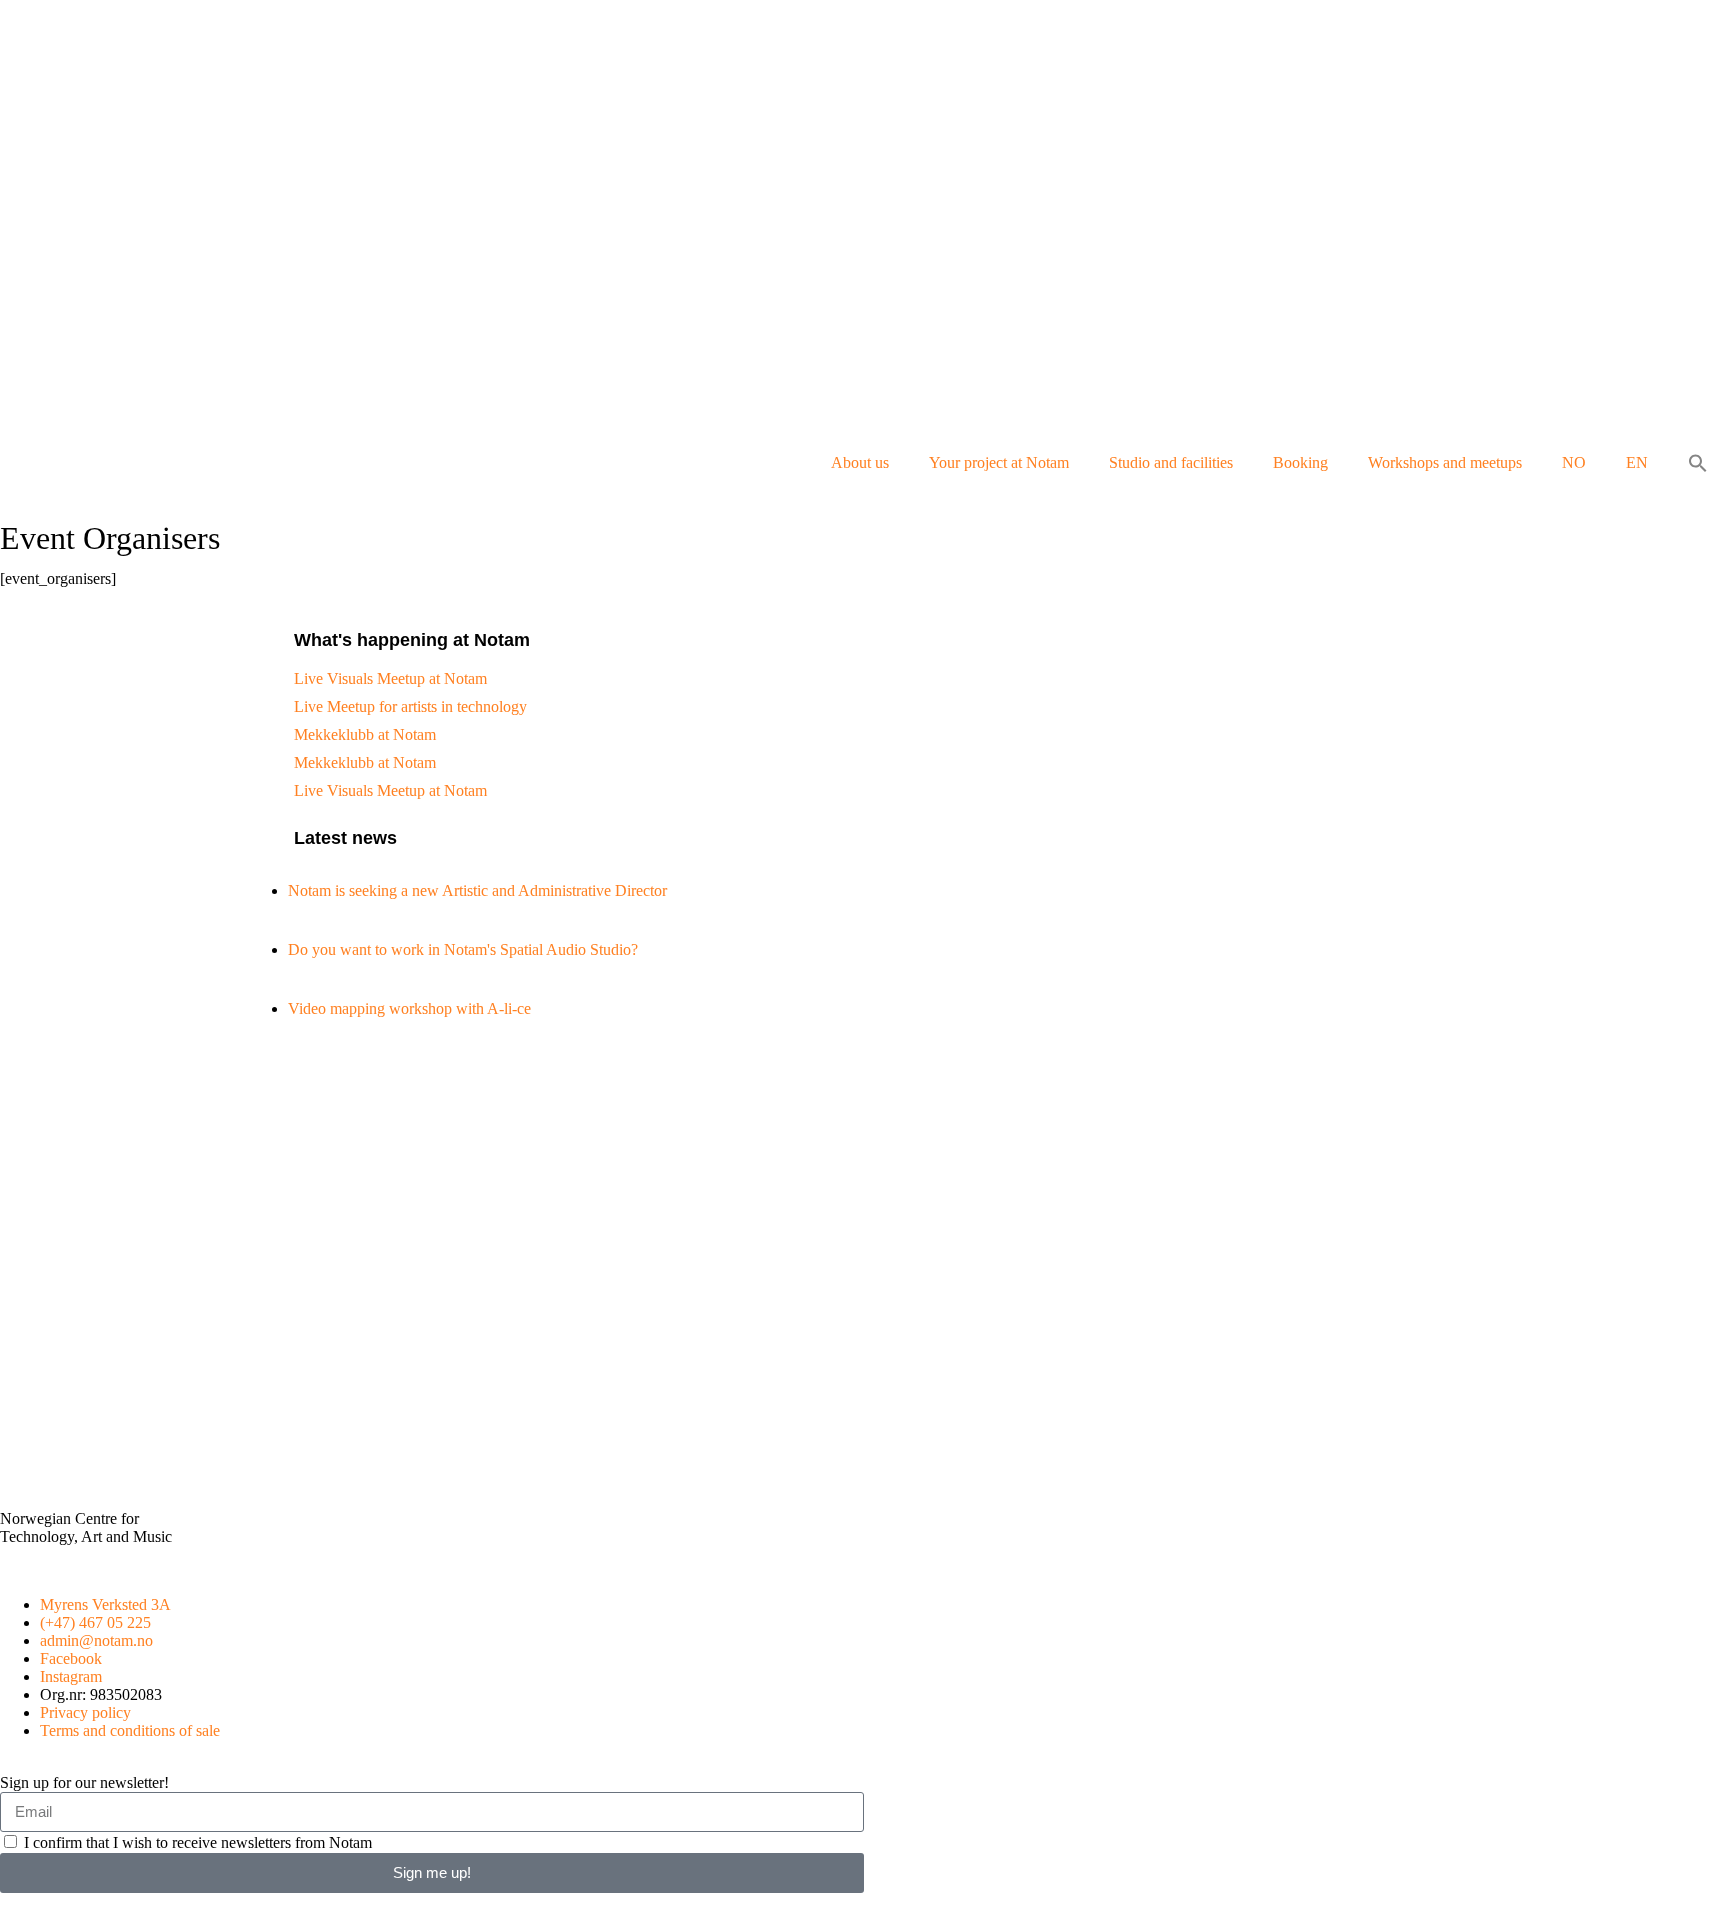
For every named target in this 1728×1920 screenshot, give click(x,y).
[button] (1698, 463)
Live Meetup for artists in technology (410, 706)
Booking (1300, 462)
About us (860, 462)
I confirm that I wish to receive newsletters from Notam (198, 1842)
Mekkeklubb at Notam (365, 734)
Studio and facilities (1171, 462)
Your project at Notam (999, 462)
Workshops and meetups (1445, 462)
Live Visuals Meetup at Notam (390, 678)
